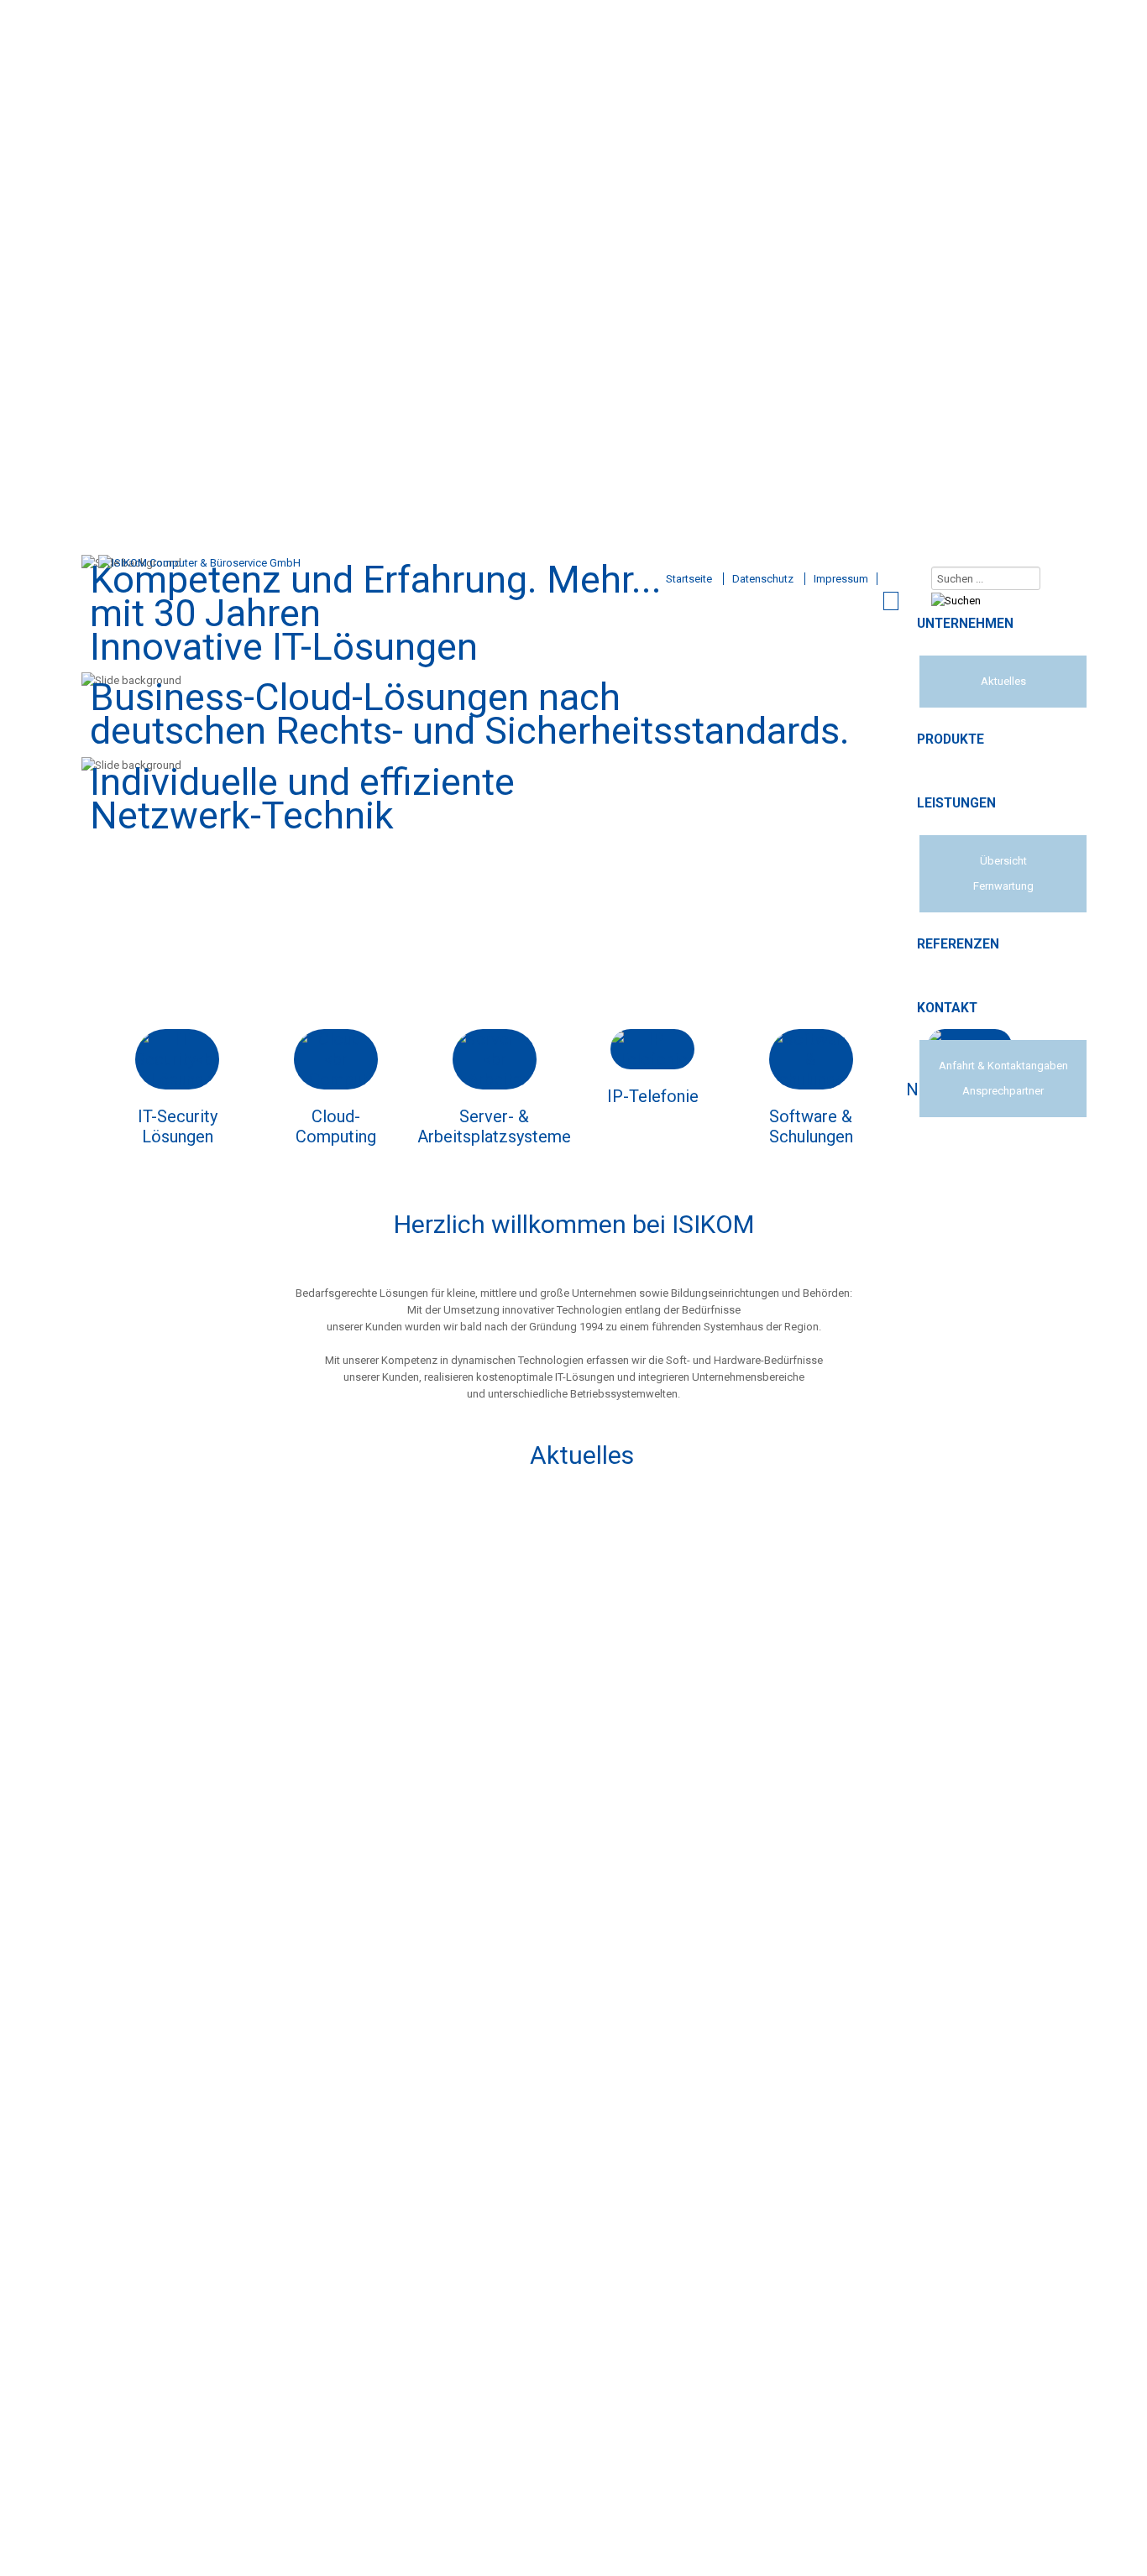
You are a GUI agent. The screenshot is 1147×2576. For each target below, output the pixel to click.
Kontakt (947, 1008)
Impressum (841, 579)
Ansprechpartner (1003, 1091)
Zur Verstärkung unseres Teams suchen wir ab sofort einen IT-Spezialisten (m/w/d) (582, 1502)
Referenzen (958, 944)
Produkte (951, 739)
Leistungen (956, 803)
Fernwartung (1003, 886)
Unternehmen (965, 624)
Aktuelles (1003, 681)
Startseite (689, 579)
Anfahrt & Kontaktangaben (1003, 1066)
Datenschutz (763, 579)
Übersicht (1003, 861)
